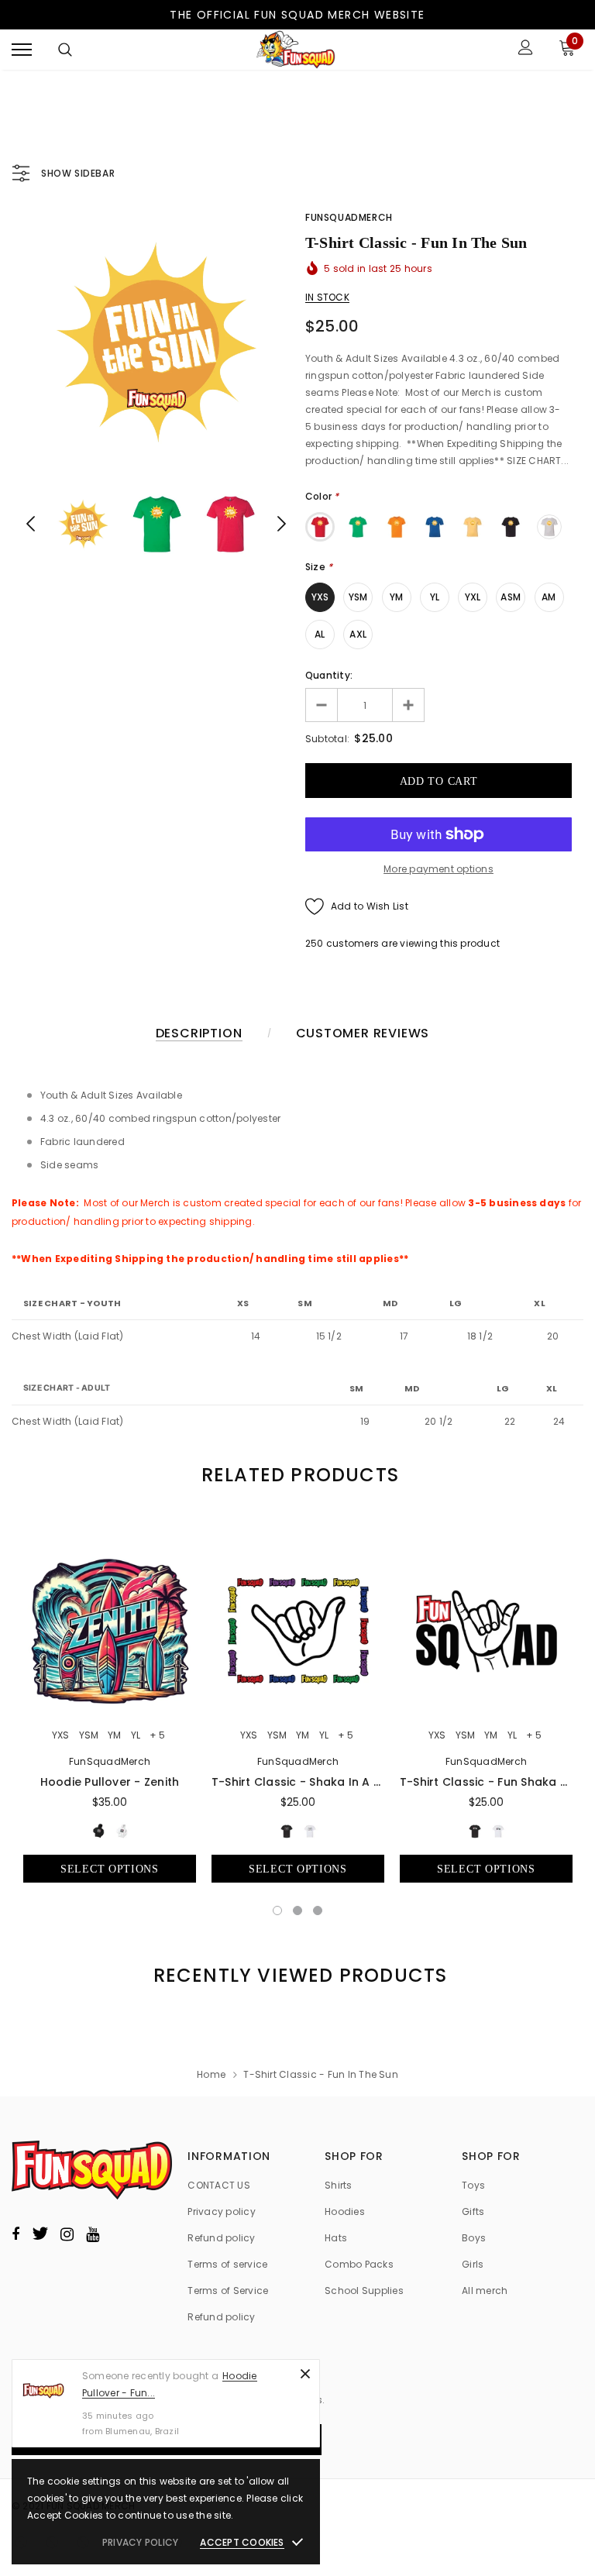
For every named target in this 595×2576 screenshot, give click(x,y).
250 (315, 943)
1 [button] (277, 1911)
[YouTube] (93, 2234)
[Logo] (296, 50)
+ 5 (157, 1735)
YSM (358, 597)
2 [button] (297, 1911)
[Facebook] (15, 2234)
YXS (320, 597)
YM (396, 597)
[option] (156, 342)
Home (211, 2074)
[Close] (305, 2374)
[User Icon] (526, 49)
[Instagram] (67, 2234)
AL (320, 634)
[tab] (297, 1475)
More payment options (439, 869)
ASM (511, 597)
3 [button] (318, 1911)
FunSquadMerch (349, 217)
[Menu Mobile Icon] (22, 49)
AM (549, 597)
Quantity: (329, 675)
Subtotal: (327, 739)
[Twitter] (40, 2234)
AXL (358, 634)
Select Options (110, 1869)
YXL (473, 597)
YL (435, 597)
